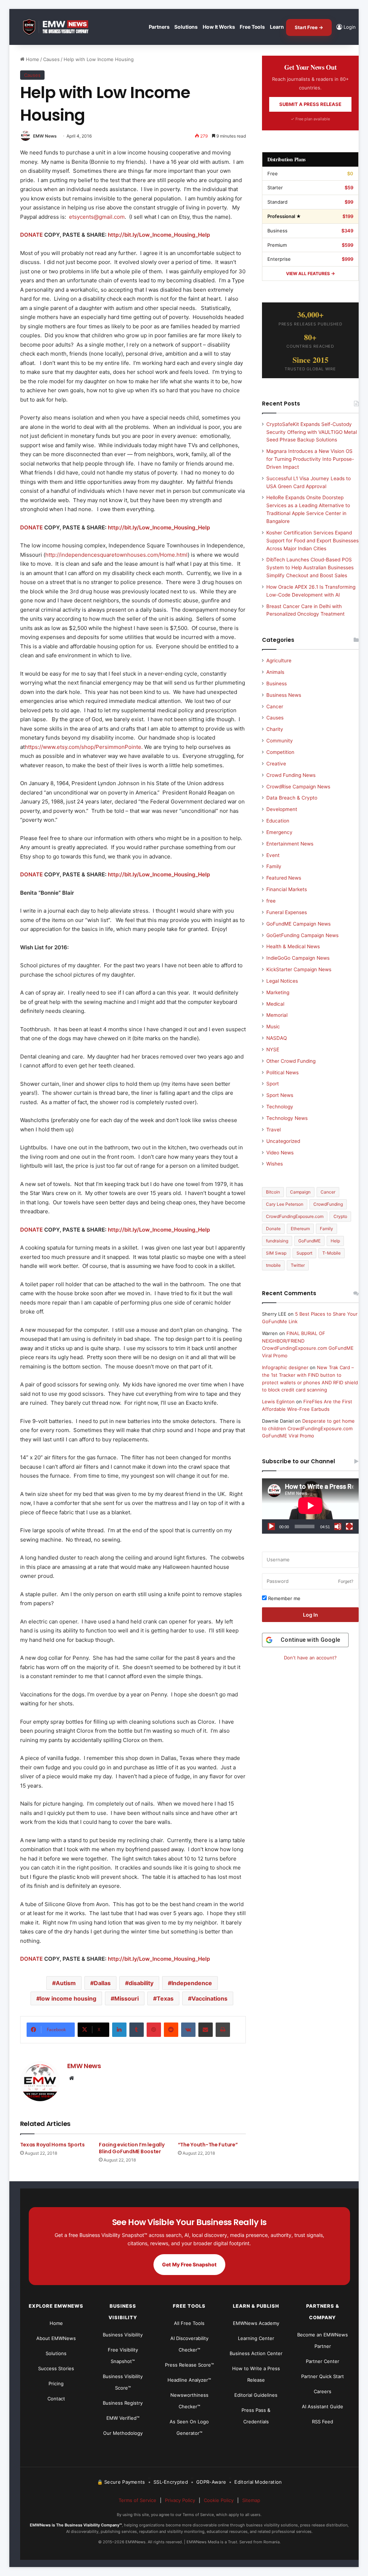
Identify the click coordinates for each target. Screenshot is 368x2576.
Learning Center (256, 2338)
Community (280, 741)
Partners (159, 27)
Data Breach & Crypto (292, 798)
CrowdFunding (328, 1204)
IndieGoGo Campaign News (298, 958)
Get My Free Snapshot (189, 2264)
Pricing (56, 2383)
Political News (282, 1072)
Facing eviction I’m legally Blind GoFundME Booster (132, 2148)
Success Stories (56, 2368)
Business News (284, 695)
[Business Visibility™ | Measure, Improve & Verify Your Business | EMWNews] (60, 27)
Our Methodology (123, 2433)
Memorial (277, 1015)
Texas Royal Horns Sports (52, 2145)
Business (277, 684)
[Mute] (338, 1526)
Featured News (284, 878)
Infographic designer (285, 1367)
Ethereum (300, 1229)
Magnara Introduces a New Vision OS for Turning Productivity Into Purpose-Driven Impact (310, 459)
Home (32, 59)
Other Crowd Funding (291, 1061)
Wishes (275, 1164)
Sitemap (251, 2500)
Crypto (340, 1216)
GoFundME (309, 1241)
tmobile (273, 1265)
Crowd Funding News (291, 775)
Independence (192, 1983)
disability (141, 1983)
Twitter (298, 1265)
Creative (276, 764)
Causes (51, 59)
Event (273, 855)
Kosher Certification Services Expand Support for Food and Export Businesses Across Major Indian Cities (312, 541)
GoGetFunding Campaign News (302, 935)
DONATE (31, 235)
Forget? (346, 1581)
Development (282, 809)
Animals (275, 672)
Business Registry (123, 2403)
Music (273, 1027)
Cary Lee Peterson (285, 1204)
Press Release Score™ (189, 2365)
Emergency (279, 832)
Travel (273, 1130)
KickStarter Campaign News (299, 969)
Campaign (300, 1192)
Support (304, 1253)
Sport (273, 1084)
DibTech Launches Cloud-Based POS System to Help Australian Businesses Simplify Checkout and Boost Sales (310, 567)
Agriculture (279, 661)
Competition (280, 752)
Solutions (186, 27)
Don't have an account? (310, 1658)
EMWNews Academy (256, 2323)
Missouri (126, 1998)
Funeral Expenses (287, 912)
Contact (56, 2399)
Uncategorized (283, 1141)
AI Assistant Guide (323, 2406)
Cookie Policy (219, 2500)
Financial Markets (287, 889)
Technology (280, 1107)
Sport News (280, 1095)
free (271, 901)
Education (278, 821)
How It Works (219, 27)
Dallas (102, 1983)
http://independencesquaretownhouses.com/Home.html (116, 555)
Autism (66, 1983)
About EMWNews (56, 2338)
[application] (310, 1506)
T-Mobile (332, 1253)
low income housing (68, 1998)
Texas (165, 1998)
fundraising (277, 1241)
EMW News (45, 136)
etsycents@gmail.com (97, 217)
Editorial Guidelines (256, 2395)
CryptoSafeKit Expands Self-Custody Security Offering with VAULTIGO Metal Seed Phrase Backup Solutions (312, 432)
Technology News (287, 1118)
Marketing (278, 992)
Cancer (275, 706)
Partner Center (323, 2361)
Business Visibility (123, 2335)
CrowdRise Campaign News (298, 787)
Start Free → (309, 27)
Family (274, 866)
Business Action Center (256, 2353)
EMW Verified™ (123, 2418)
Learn (277, 27)
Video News (280, 1153)
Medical (275, 1004)
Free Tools (252, 27)
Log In (310, 1615)
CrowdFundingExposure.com (295, 1216)
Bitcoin (273, 1192)
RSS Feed (323, 2422)
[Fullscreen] (349, 1526)
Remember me (284, 1598)
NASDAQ (277, 1038)
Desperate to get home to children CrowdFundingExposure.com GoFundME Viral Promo (308, 1428)
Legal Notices (282, 981)
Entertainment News (290, 844)
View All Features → (310, 274)
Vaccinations (210, 1998)
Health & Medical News (293, 946)
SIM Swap (276, 1253)
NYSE (273, 1050)
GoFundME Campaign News (298, 924)
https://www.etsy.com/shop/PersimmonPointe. (84, 747)
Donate (273, 1229)
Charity (275, 729)
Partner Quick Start (323, 2376)
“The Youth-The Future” (208, 2145)
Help (335, 1241)
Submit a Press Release (310, 104)
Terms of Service (137, 2500)
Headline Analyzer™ (189, 2380)
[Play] (271, 1526)
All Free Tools (189, 2323)
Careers (323, 2391)
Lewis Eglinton (278, 1401)
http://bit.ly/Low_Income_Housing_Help (159, 235)
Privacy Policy (180, 2500)
